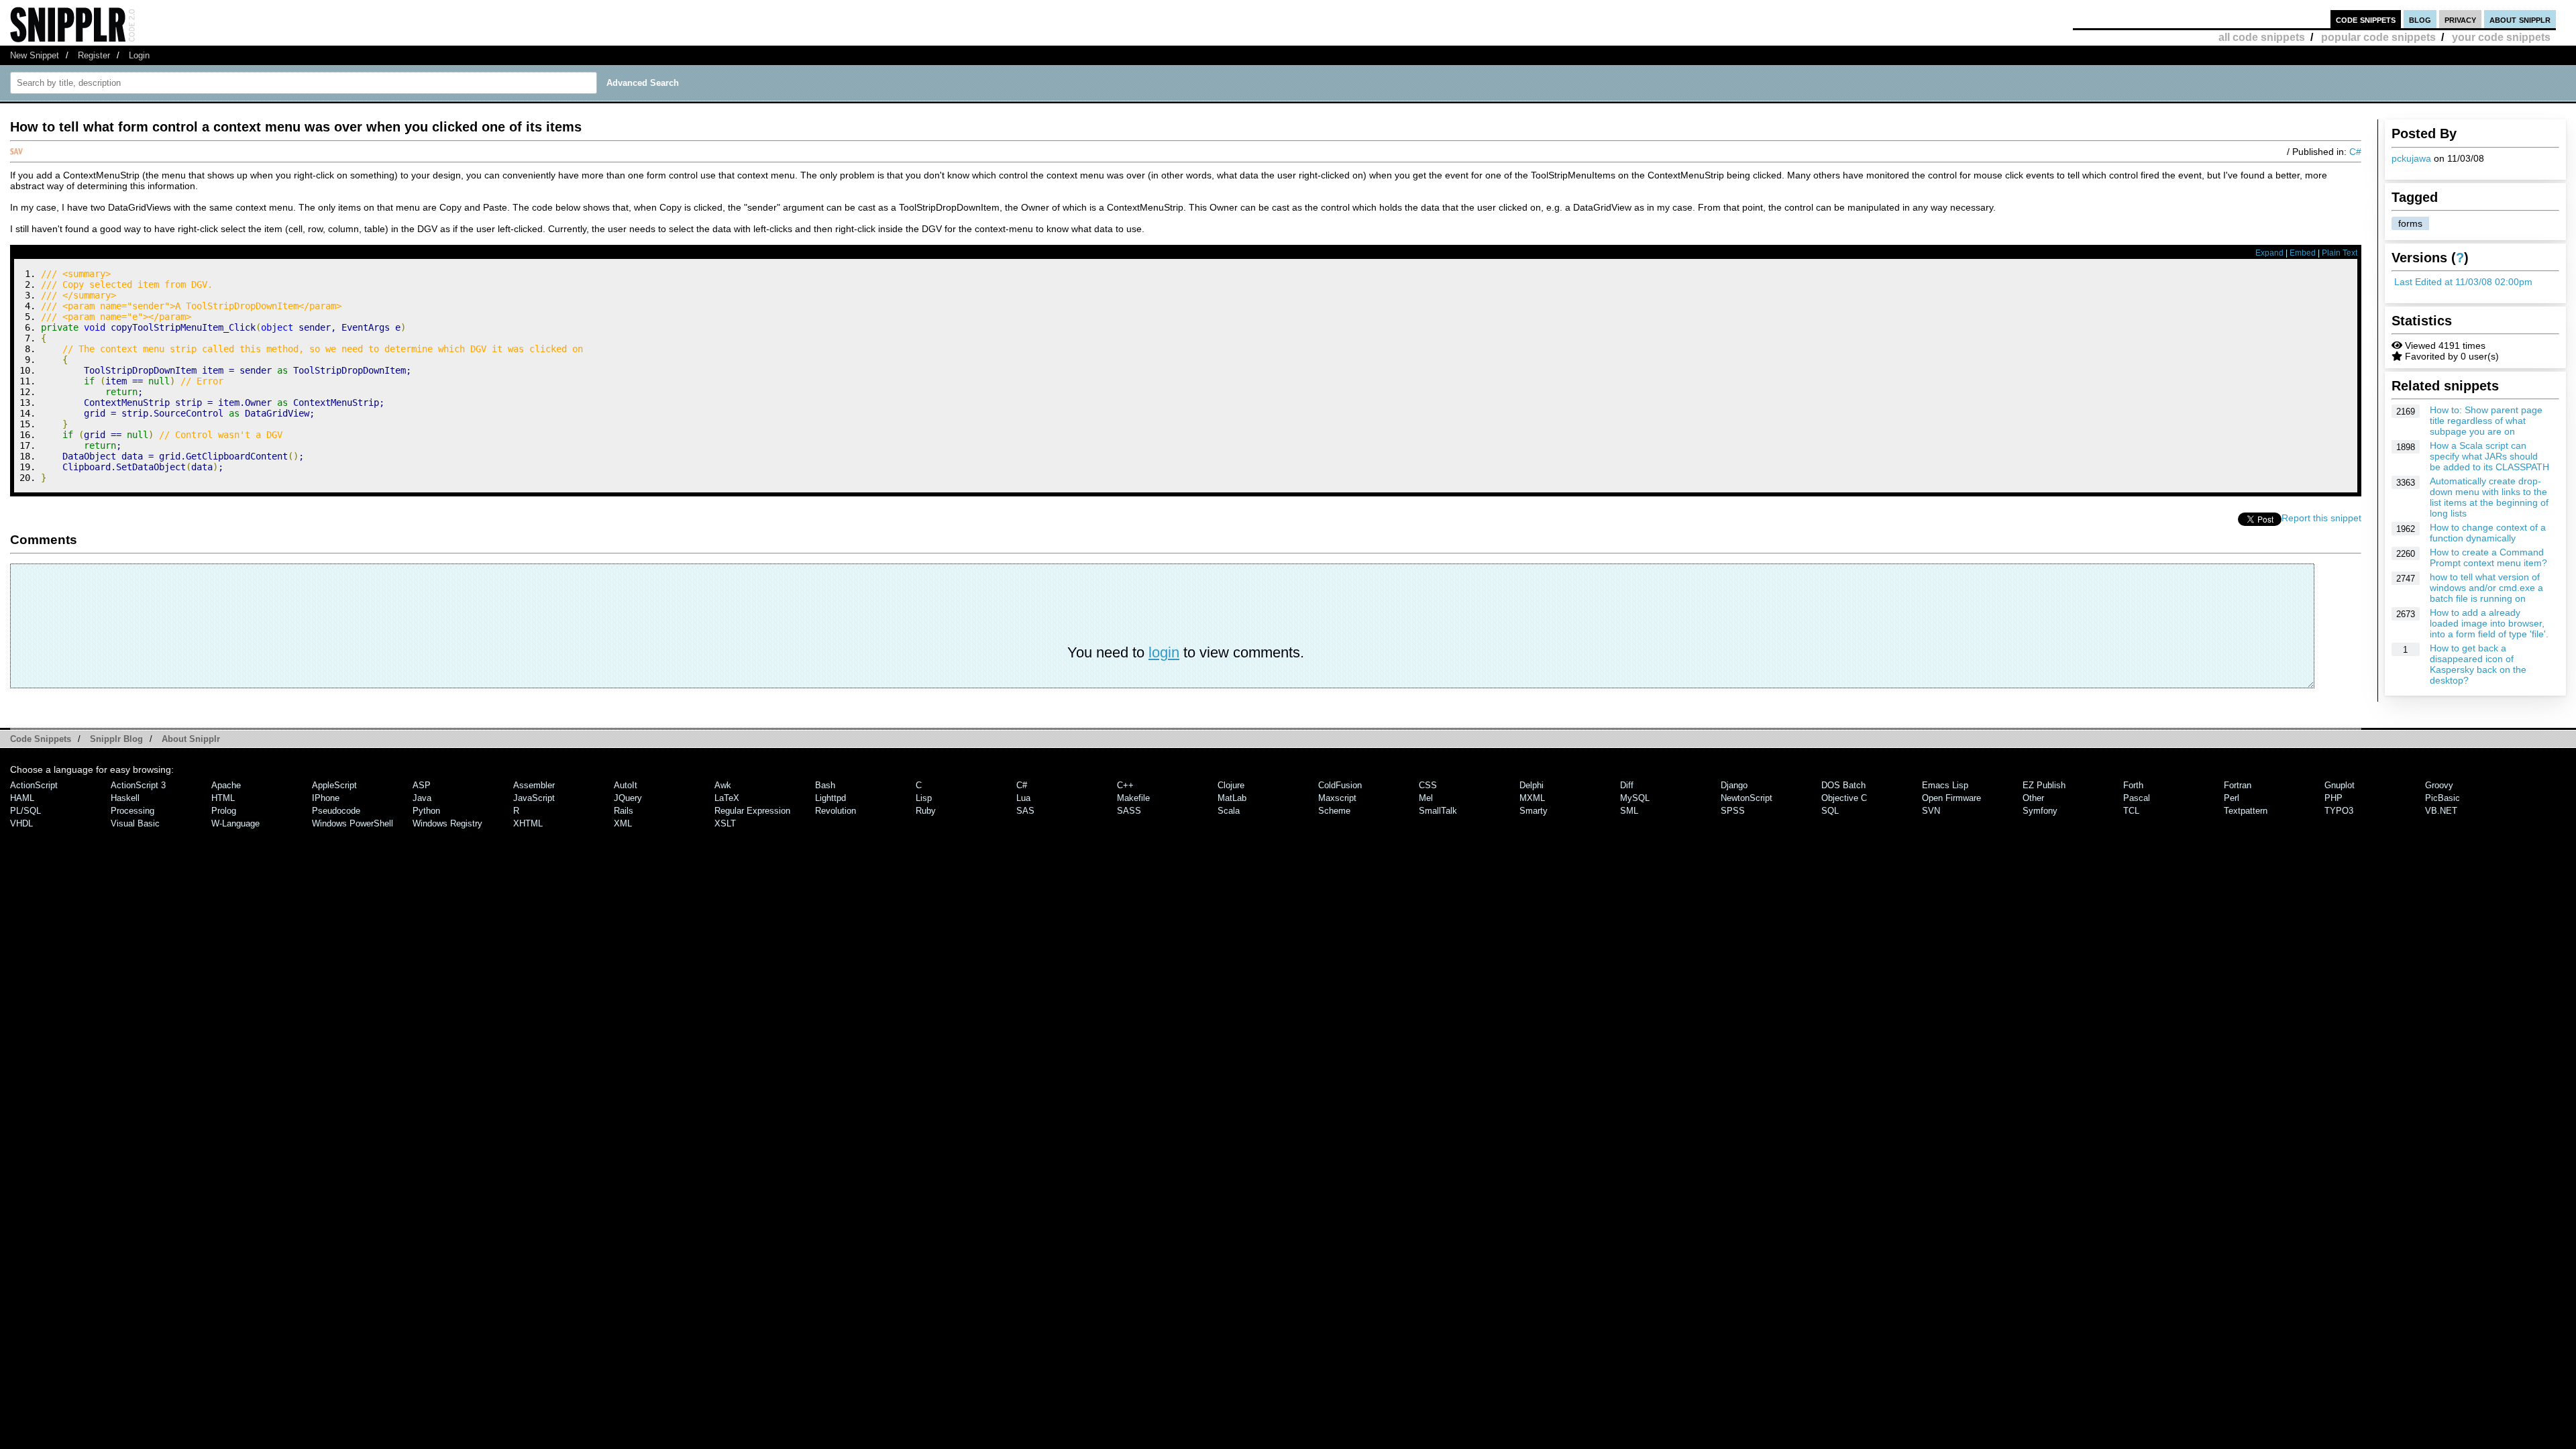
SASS (1129, 811)
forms (2410, 223)
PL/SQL (25, 811)
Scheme (1334, 811)
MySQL (1635, 798)
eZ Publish (2044, 785)
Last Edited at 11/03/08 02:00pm (2463, 282)
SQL (1830, 811)
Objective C (1844, 798)
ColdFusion (1340, 785)
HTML (223, 798)
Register (94, 55)
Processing (132, 811)
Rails (624, 811)
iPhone (326, 798)
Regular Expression (752, 811)
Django (1734, 785)
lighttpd (830, 798)
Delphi (1532, 785)
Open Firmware (1951, 798)
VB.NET (2441, 811)
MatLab (1232, 798)
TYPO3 (2339, 811)
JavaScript (534, 798)
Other (2033, 798)
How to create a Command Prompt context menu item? (2488, 557)
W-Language (235, 823)
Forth (2133, 785)
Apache (226, 785)
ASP (422, 785)
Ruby (926, 811)
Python (426, 811)
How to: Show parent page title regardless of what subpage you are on (2486, 421)
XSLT (725, 823)
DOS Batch (1843, 785)
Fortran (2238, 785)
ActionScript (34, 785)
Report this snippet (2321, 518)
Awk (723, 785)
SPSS (1733, 811)
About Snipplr (191, 739)
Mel (1426, 798)
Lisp (924, 798)
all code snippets (2262, 37)
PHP (2333, 798)
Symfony (2040, 811)
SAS (1025, 811)
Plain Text (2340, 253)
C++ (1125, 785)
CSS (1428, 785)
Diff (1627, 785)
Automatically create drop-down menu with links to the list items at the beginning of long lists (2489, 497)
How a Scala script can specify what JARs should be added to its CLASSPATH (2489, 456)
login (1164, 652)
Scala (1229, 811)
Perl (2232, 798)
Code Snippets (41, 739)
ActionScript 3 (138, 785)
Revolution (836, 811)
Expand (2269, 253)
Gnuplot (2340, 785)
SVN (1931, 811)
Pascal (2137, 798)
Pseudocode (336, 811)
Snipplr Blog (116, 739)
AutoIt (626, 785)
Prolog (224, 811)
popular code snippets (2378, 37)
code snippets (2366, 19)
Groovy (2439, 785)
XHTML (528, 823)
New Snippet (35, 55)
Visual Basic (135, 823)
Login (139, 55)
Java (422, 798)
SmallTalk (1438, 811)
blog (2420, 19)
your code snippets (2501, 37)
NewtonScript (1747, 798)
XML (623, 823)
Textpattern (2246, 811)
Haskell (125, 798)
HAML (22, 798)
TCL (2131, 811)
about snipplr (2520, 19)
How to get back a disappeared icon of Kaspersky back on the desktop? (2478, 664)
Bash (825, 785)
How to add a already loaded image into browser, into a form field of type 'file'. (2489, 623)
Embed (2303, 253)
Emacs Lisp (1945, 785)
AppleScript (334, 785)
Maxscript (1337, 798)
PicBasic (2443, 798)
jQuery (628, 798)
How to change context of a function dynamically (2488, 533)
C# (2355, 152)
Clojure (1231, 785)
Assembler (534, 785)
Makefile (1133, 798)
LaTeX (727, 798)
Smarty (1534, 811)
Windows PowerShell (353, 823)
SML (1629, 811)
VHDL (21, 823)
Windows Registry (447, 823)
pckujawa (2411, 158)
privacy (2460, 19)
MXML (1532, 798)
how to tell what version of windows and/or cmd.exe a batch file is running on (2486, 588)
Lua (1023, 798)
